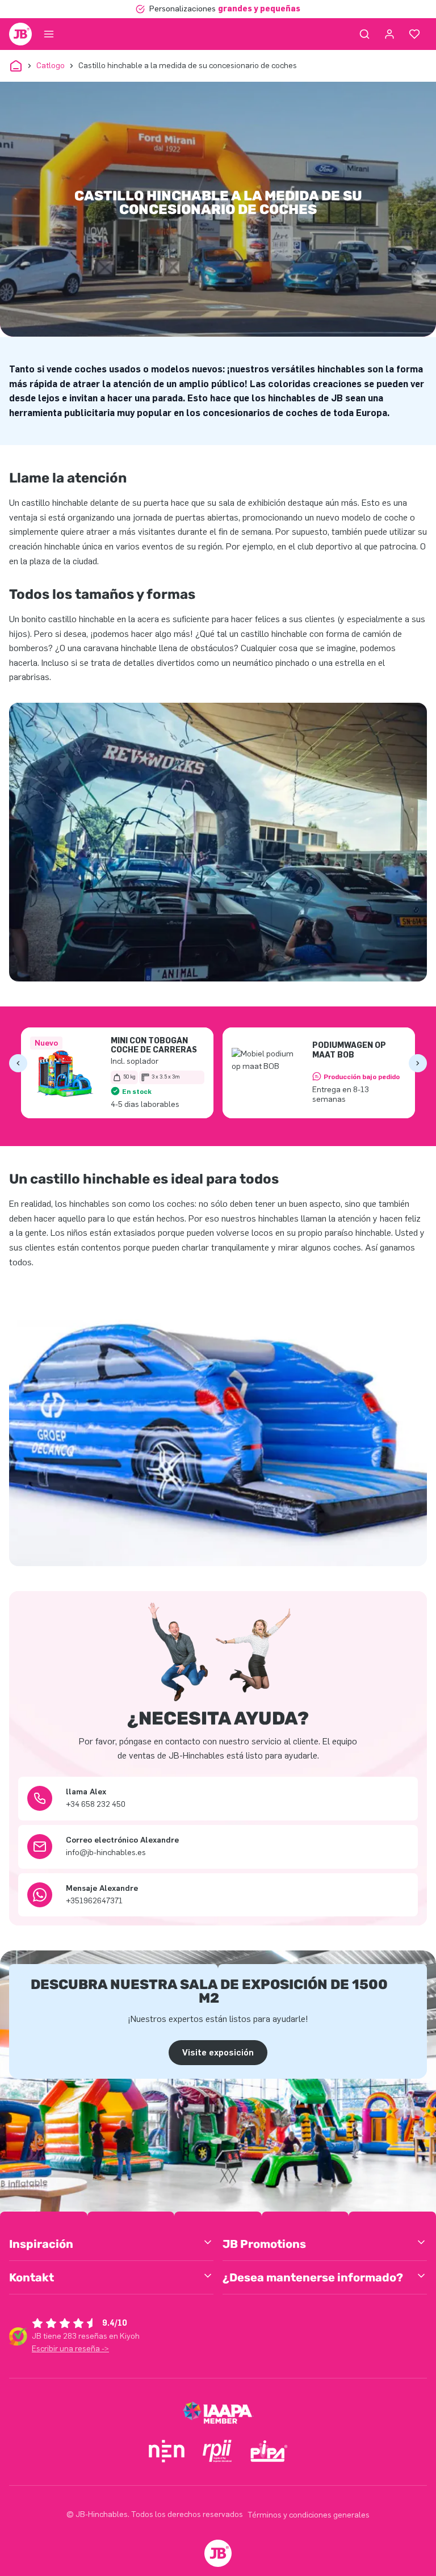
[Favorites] (414, 34)
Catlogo (51, 66)
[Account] (389, 34)
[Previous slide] (18, 1063)
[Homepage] (20, 34)
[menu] (49, 34)
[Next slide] (418, 1063)
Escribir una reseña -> (70, 2349)
